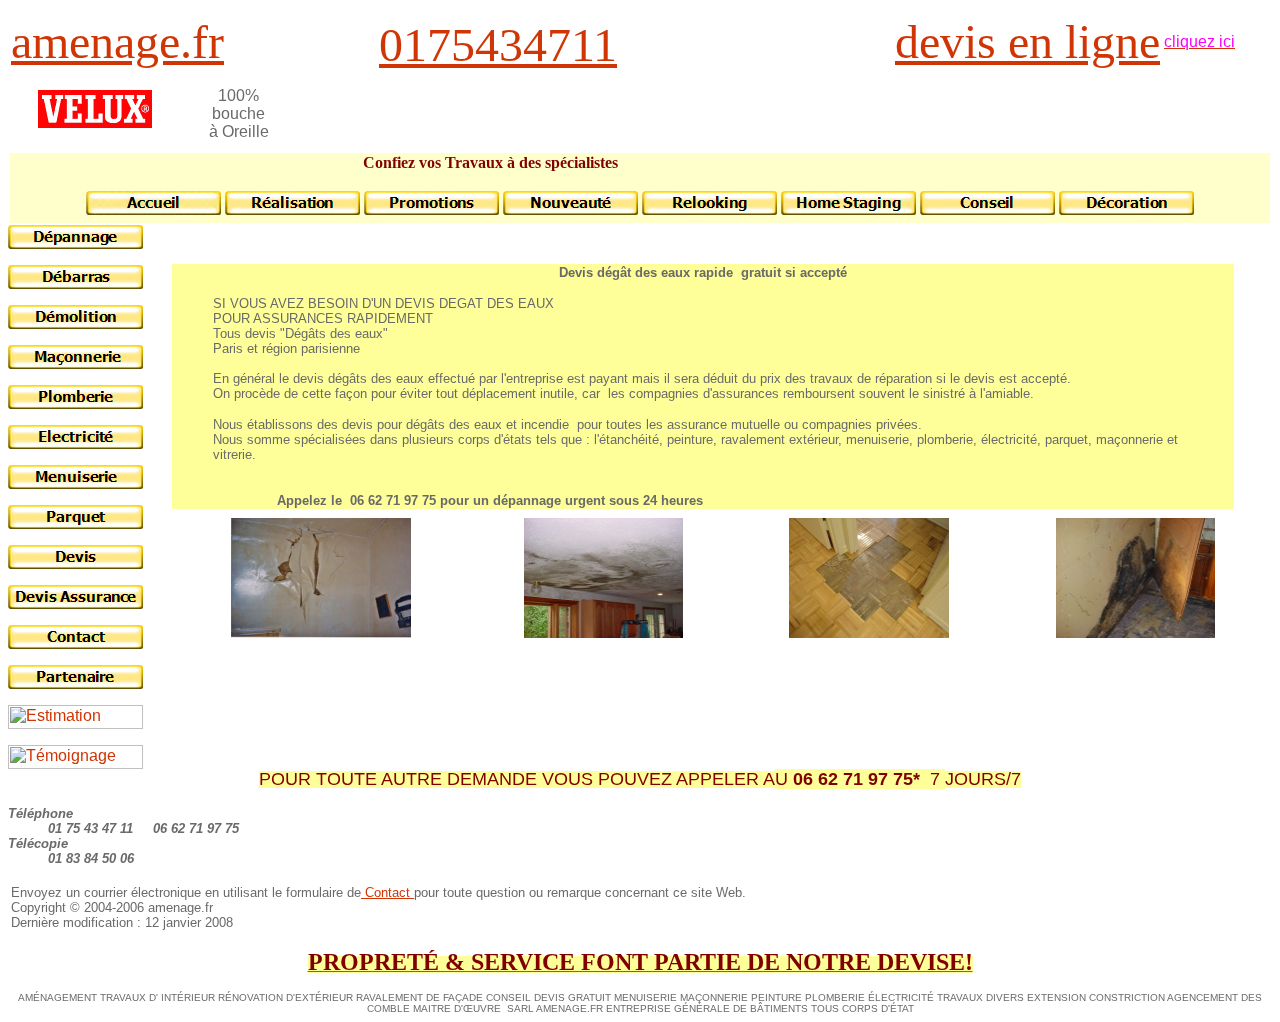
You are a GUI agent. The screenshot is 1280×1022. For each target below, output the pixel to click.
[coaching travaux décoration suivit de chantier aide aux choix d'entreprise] (570, 209)
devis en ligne (1027, 41)
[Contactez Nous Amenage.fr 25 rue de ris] (75, 643)
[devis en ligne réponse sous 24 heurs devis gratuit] (75, 563)
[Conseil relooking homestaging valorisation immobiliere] (709, 209)
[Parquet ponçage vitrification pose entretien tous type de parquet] (75, 523)
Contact (387, 892)
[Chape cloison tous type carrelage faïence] (75, 363)
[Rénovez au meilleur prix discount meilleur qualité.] (431, 209)
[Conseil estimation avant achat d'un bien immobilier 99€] (75, 723)
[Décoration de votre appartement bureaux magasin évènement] (1126, 209)
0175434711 (498, 44)
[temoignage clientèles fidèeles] (75, 763)
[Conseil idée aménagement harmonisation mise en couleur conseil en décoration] (987, 209)
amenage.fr (117, 41)
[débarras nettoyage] (75, 283)
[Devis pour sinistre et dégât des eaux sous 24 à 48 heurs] (75, 603)
